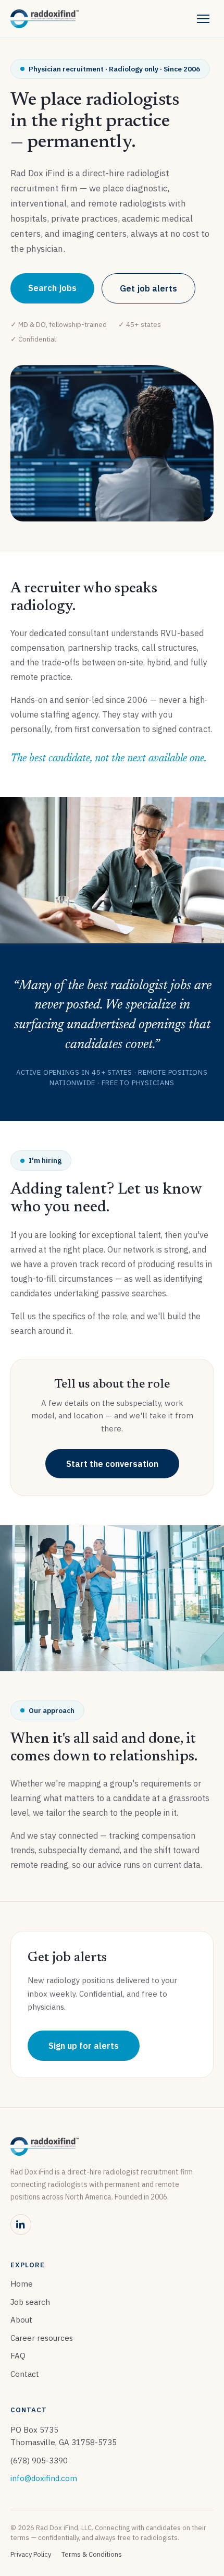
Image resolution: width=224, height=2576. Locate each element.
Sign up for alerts (84, 2046)
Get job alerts (148, 288)
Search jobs (52, 288)
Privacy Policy (31, 2554)
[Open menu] (203, 19)
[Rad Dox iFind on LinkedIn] (21, 2225)
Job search (30, 2302)
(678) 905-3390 (39, 2460)
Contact (25, 2374)
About (21, 2320)
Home (22, 2284)
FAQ (18, 2356)
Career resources (42, 2338)
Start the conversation (112, 1464)
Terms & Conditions (92, 2554)
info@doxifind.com (44, 2478)
